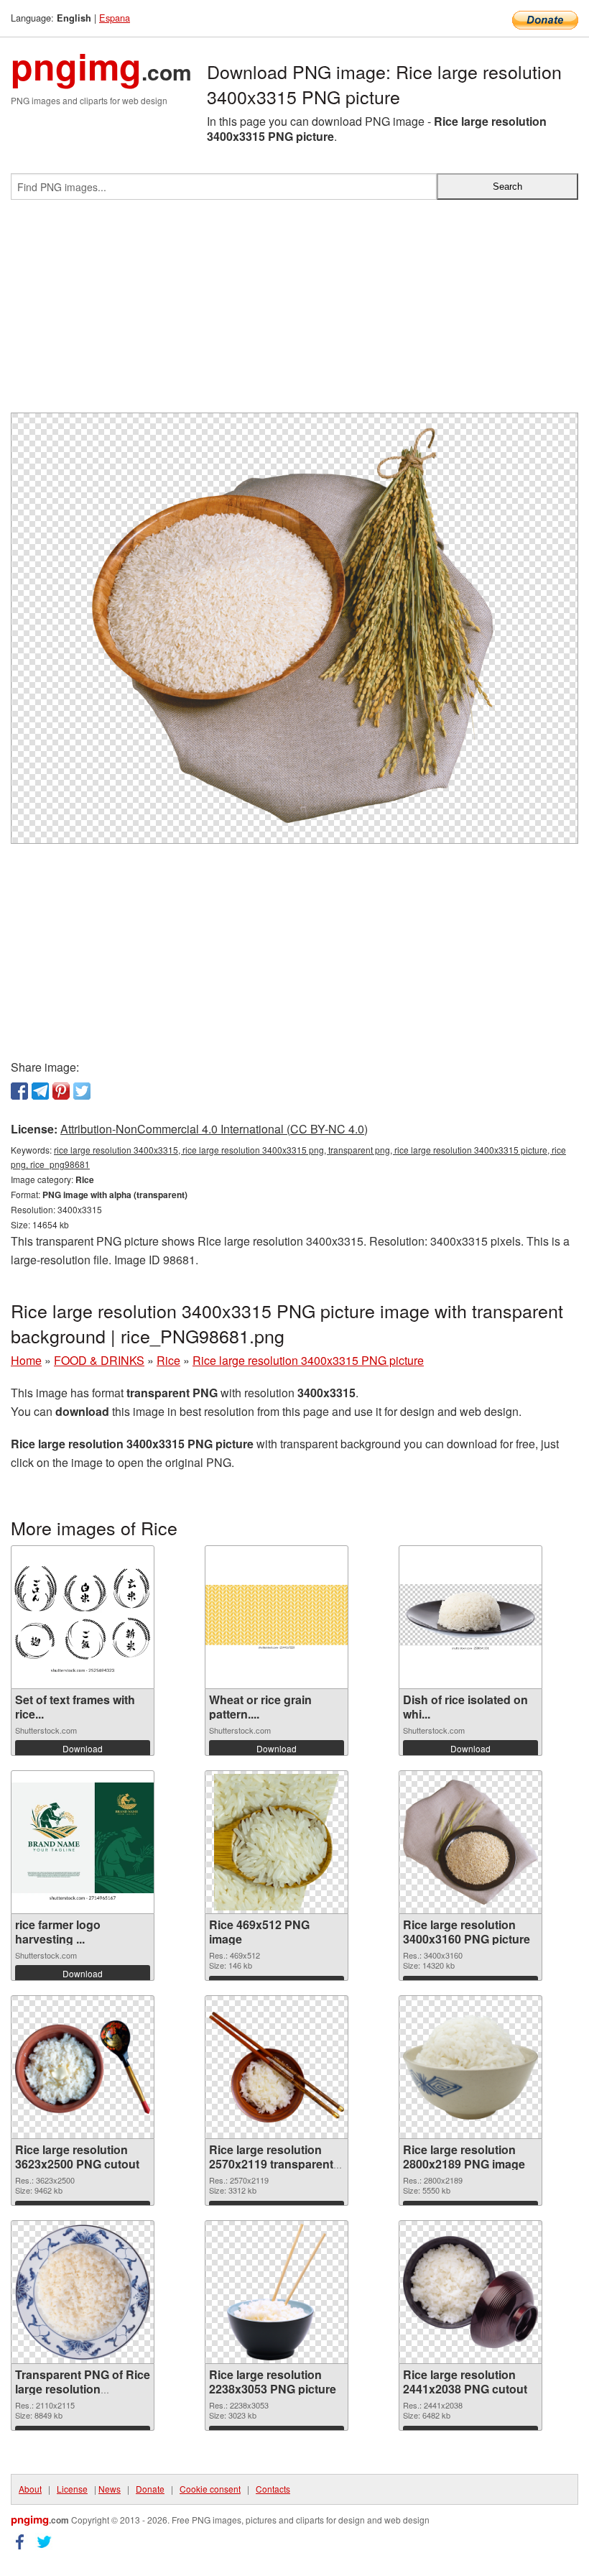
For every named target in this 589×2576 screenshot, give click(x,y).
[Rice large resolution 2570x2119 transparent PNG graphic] (277, 2067)
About (30, 2489)
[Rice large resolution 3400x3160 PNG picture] (470, 1842)
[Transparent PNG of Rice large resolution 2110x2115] (83, 2292)
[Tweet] (82, 1091)
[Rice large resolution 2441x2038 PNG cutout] (470, 2292)
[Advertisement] (294, 312)
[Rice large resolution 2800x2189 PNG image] (470, 2067)
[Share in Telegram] (40, 1091)
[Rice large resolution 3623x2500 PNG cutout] (83, 2067)
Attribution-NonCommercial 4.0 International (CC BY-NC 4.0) (214, 1129)
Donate (150, 2489)
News (110, 2489)
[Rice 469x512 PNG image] (277, 1842)
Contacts (273, 2489)
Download (83, 1748)
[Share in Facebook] (19, 1091)
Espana (115, 18)
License (72, 2489)
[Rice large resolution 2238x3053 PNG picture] (277, 2292)
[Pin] (61, 1091)
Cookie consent (210, 2489)
